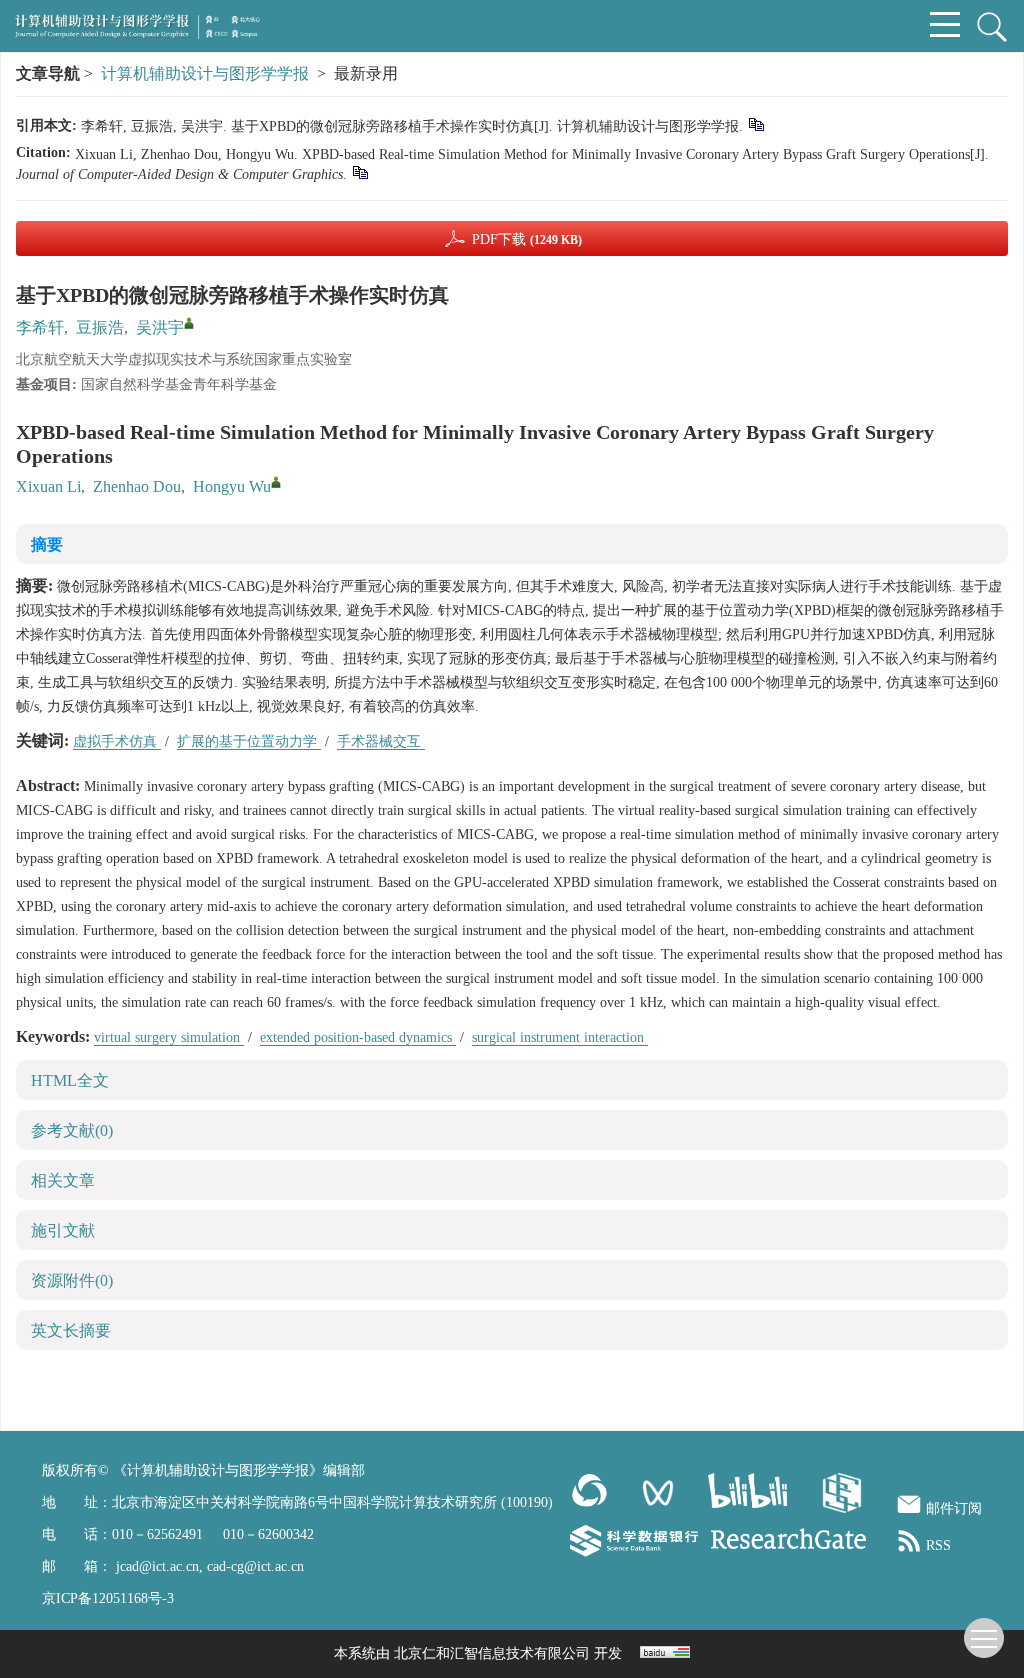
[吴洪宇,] (189, 323)
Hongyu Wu (232, 486)
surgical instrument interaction (560, 1037)
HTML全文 (70, 1080)
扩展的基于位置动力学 (249, 741)
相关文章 (63, 1180)
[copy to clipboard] (359, 171)
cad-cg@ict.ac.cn (255, 1566)
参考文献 (72, 1130)
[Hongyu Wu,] (276, 482)
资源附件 (72, 1280)
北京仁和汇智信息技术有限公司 (492, 1653)
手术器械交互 (381, 741)
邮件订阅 (954, 1508)
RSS (938, 1545)
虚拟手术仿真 (117, 741)
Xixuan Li (48, 486)
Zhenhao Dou (137, 486)
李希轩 (40, 327)
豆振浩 (100, 327)
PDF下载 (527, 239)
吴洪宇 (160, 327)
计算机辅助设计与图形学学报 (205, 73)
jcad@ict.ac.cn (157, 1566)
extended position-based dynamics (358, 1037)
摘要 (47, 544)
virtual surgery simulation (169, 1037)
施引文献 (63, 1230)
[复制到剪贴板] (755, 123)
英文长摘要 (71, 1330)
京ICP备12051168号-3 (108, 1598)
